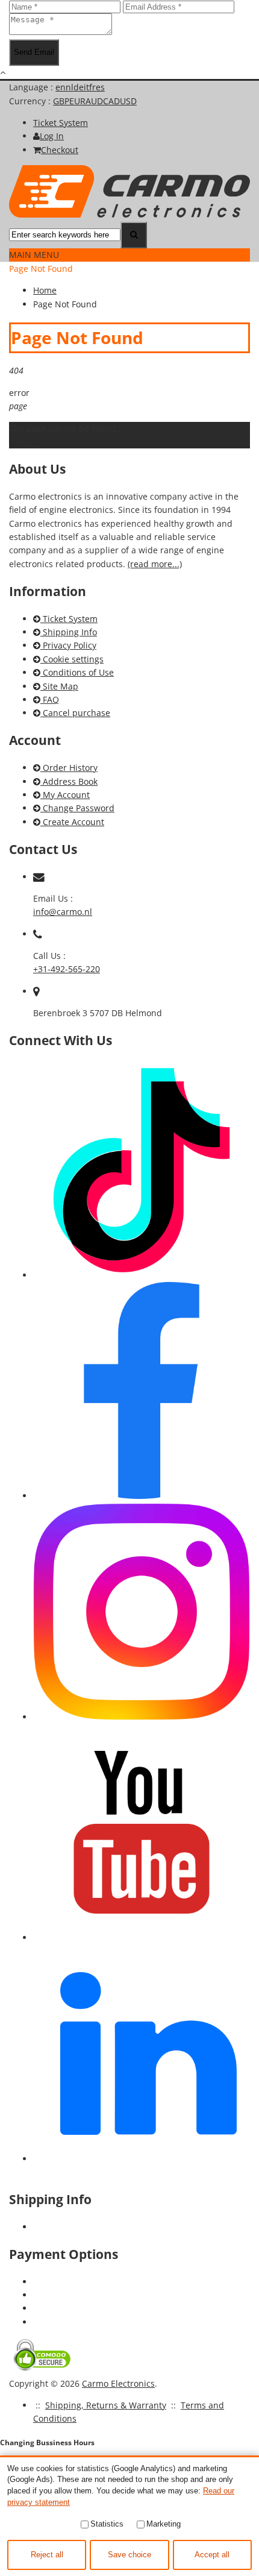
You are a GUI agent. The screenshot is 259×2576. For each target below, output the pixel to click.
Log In (52, 136)
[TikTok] (142, 1275)
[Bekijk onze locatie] (36, 991)
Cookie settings (72, 659)
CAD (111, 101)
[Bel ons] (38, 934)
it (86, 87)
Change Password (77, 808)
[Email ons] (39, 877)
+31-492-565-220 (67, 969)
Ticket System (69, 619)
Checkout (60, 150)
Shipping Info (69, 632)
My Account (65, 795)
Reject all (47, 2555)
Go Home (27, 441)
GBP (61, 101)
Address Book (69, 781)
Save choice (129, 2555)
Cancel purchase (75, 713)
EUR (77, 101)
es (100, 87)
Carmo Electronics (118, 2383)
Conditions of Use (77, 672)
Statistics (107, 2524)
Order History (69, 768)
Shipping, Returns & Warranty (106, 2405)
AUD (94, 101)
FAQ (50, 699)
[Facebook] (142, 1496)
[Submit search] (134, 235)
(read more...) (155, 564)
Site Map (59, 686)
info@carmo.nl (63, 912)
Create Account (72, 822)
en (61, 87)
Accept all (212, 2555)
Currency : (31, 101)
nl (70, 87)
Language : (32, 87)
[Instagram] (142, 1717)
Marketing (164, 2524)
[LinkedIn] (142, 2159)
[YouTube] (142, 1937)
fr (92, 87)
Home (45, 290)
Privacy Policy (68, 645)
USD (128, 101)
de (79, 87)
